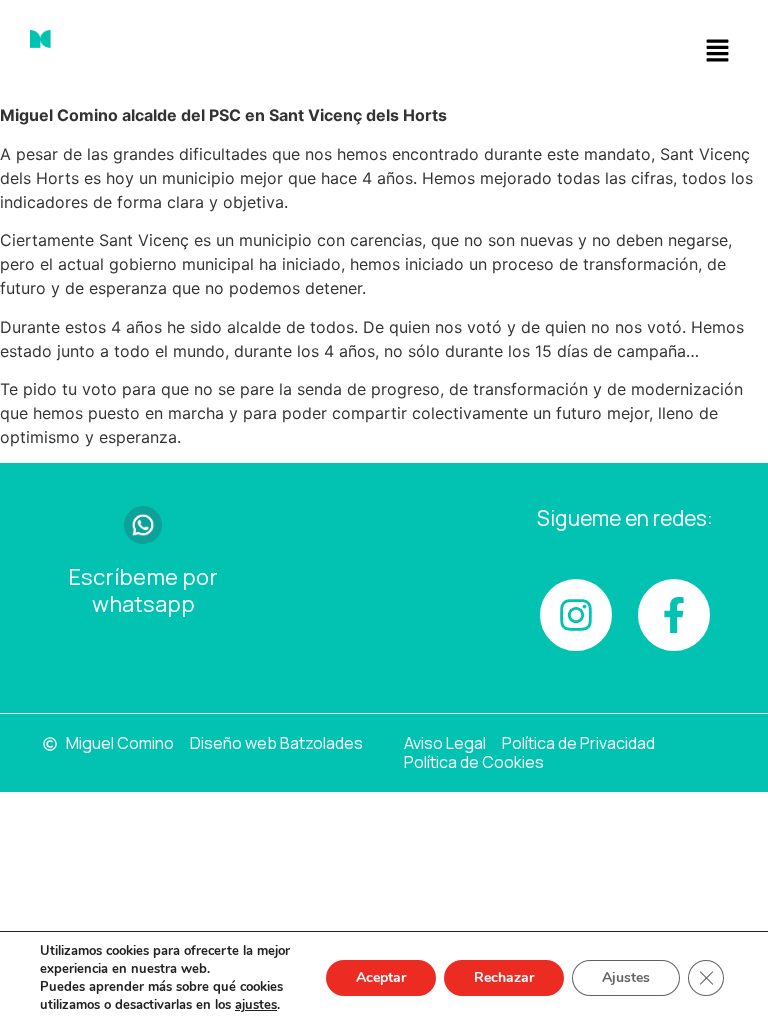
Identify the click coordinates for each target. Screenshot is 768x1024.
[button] (718, 51)
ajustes (256, 1005)
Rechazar (504, 977)
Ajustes (626, 977)
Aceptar (381, 977)
